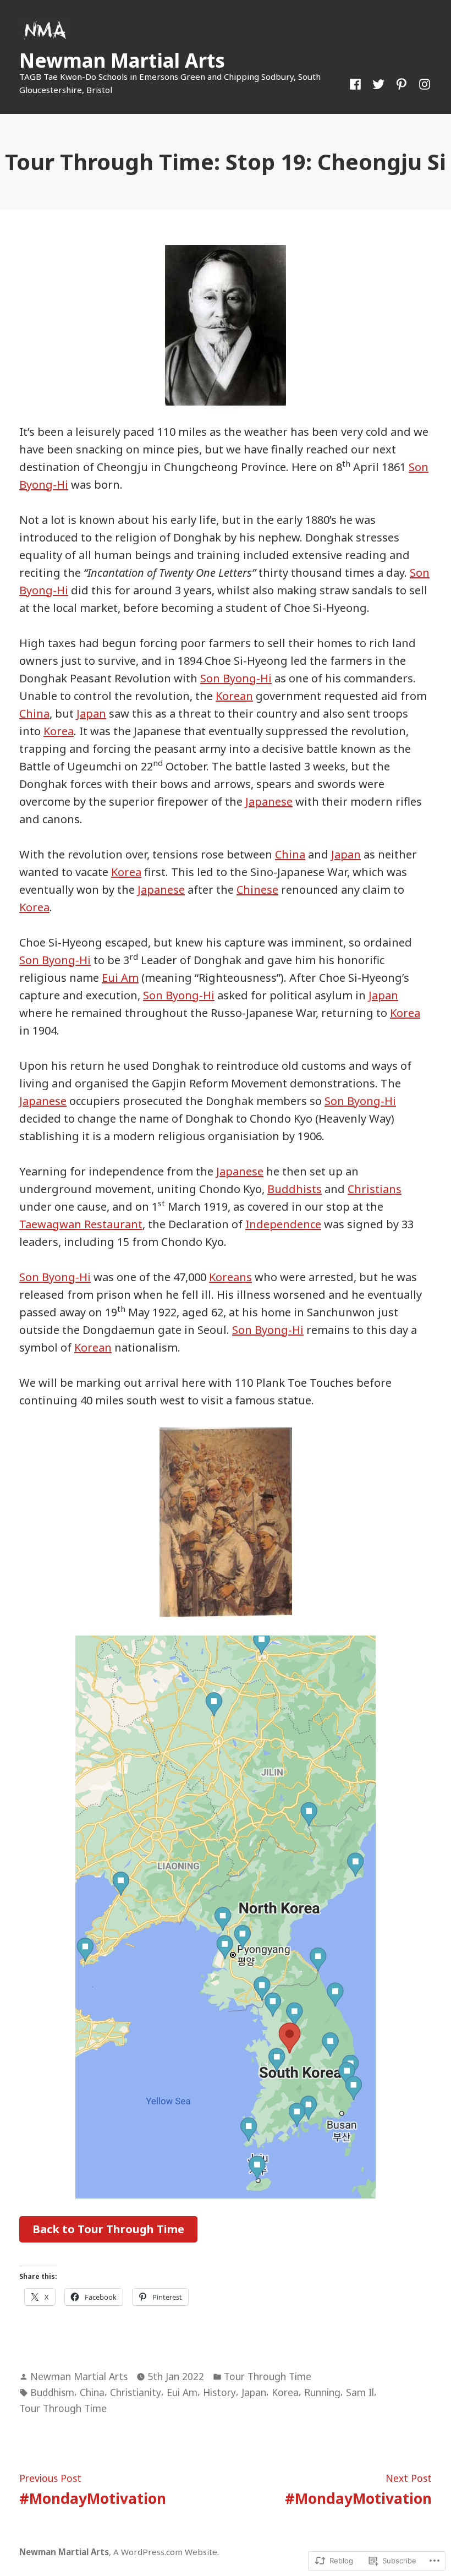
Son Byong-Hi (236, 678)
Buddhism (52, 2392)
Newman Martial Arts (122, 60)
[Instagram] (422, 83)
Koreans (230, 1277)
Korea (59, 731)
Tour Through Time (268, 2376)
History (219, 2392)
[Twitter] (378, 83)
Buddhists (295, 1189)
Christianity (136, 2392)
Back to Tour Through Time (108, 2229)
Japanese (269, 802)
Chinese (257, 890)
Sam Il (360, 2392)
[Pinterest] (402, 83)
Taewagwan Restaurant (81, 1224)
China (34, 713)
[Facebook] (358, 83)
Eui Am (120, 978)
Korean (234, 696)
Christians (375, 1189)
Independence (283, 1224)
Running (322, 2392)
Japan (91, 713)
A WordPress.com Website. (166, 2552)
